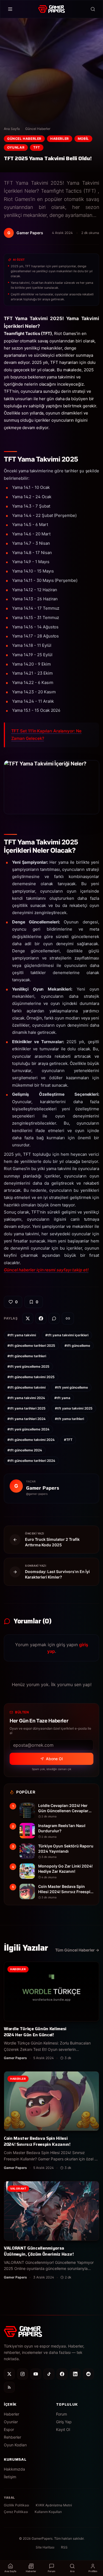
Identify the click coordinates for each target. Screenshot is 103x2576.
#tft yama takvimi (22, 1335)
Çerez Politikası (16, 2512)
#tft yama (62, 1398)
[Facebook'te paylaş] (41, 1318)
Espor (9, 2429)
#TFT (68, 1440)
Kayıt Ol (63, 2429)
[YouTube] (36, 2374)
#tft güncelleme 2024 (25, 1450)
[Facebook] (62, 2374)
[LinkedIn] (75, 2374)
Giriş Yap (64, 2422)
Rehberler (12, 2437)
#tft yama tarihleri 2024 (27, 1419)
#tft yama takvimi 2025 (74, 1408)
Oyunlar (16, 147)
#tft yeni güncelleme (71, 1387)
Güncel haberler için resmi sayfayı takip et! (46, 1270)
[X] (9, 2374)
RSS (64, 2547)
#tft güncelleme (77, 1346)
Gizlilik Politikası (16, 2505)
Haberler (60, 139)
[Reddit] (88, 2374)
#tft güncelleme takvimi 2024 (31, 1440)
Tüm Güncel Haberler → (77, 1950)
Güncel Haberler (38, 129)
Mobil (83, 139)
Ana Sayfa (12, 129)
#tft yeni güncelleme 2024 (28, 1429)
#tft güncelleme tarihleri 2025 (31, 1346)
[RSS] (9, 2387)
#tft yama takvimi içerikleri (67, 1335)
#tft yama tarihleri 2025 (27, 1408)
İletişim (10, 2477)
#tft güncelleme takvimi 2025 (31, 1377)
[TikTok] (49, 2374)
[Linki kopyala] (68, 1318)
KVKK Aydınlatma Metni (54, 2505)
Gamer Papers (43, 1488)
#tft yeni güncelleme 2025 (28, 1366)
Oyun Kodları (15, 2445)
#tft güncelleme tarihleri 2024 (31, 1461)
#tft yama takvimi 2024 (26, 1398)
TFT (37, 147)
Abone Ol (54, 1759)
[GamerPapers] (51, 9)
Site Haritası (45, 2547)
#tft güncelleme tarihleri (27, 1356)
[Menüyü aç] (10, 9)
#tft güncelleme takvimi (27, 1387)
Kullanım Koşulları (48, 2512)
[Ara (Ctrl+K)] (93, 9)
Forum (62, 2414)
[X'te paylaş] (28, 1318)
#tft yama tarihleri (69, 1419)
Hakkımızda (14, 2469)
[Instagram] (23, 2374)
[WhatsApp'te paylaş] (54, 1318)
